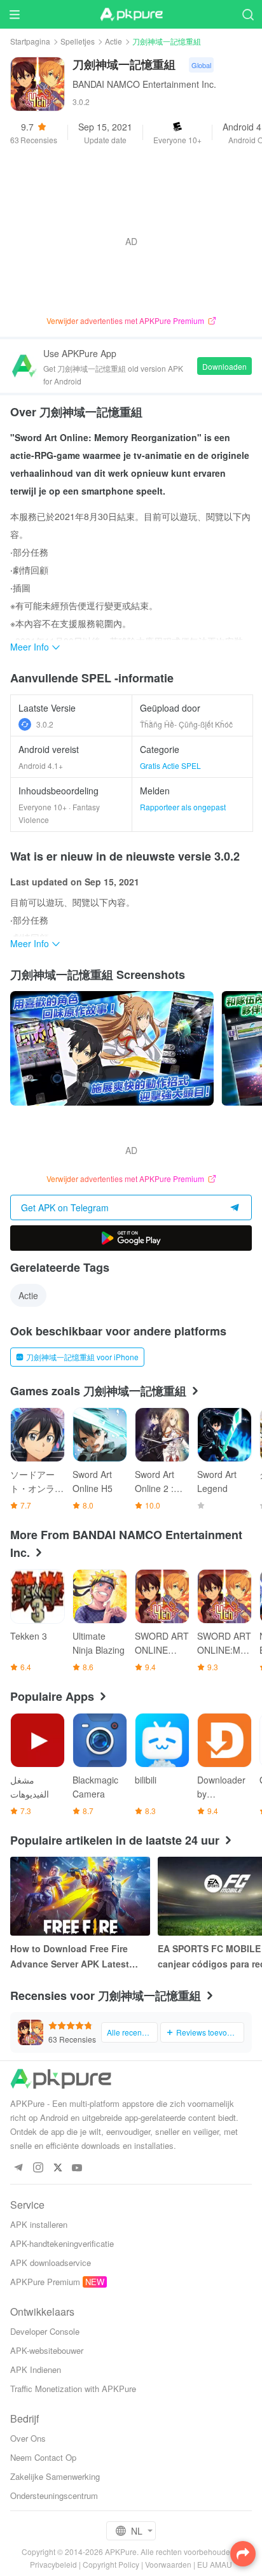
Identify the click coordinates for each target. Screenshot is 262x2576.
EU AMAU (215, 2564)
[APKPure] (131, 15)
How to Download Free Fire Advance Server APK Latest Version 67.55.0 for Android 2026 (70, 1957)
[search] (248, 14)
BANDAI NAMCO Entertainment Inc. (144, 84)
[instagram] (38, 2168)
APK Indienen (36, 2369)
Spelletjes (78, 41)
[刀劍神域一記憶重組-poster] (112, 1048)
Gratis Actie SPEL (170, 765)
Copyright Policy (111, 2564)
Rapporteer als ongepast (183, 807)
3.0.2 (45, 724)
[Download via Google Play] (131, 1238)
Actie (114, 41)
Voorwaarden (168, 2564)
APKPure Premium (45, 2282)
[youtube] (77, 2168)
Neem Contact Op (43, 2457)
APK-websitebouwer (47, 2350)
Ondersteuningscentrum (54, 2495)
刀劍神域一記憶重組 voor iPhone (82, 1357)
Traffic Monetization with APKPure (73, 2389)
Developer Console (45, 2331)
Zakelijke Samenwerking (55, 2476)
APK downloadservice (51, 2263)
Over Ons (28, 2438)
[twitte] (58, 2168)
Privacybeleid (53, 2564)
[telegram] (18, 2168)
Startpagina (30, 41)
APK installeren (39, 2224)
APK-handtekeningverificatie (62, 2243)
